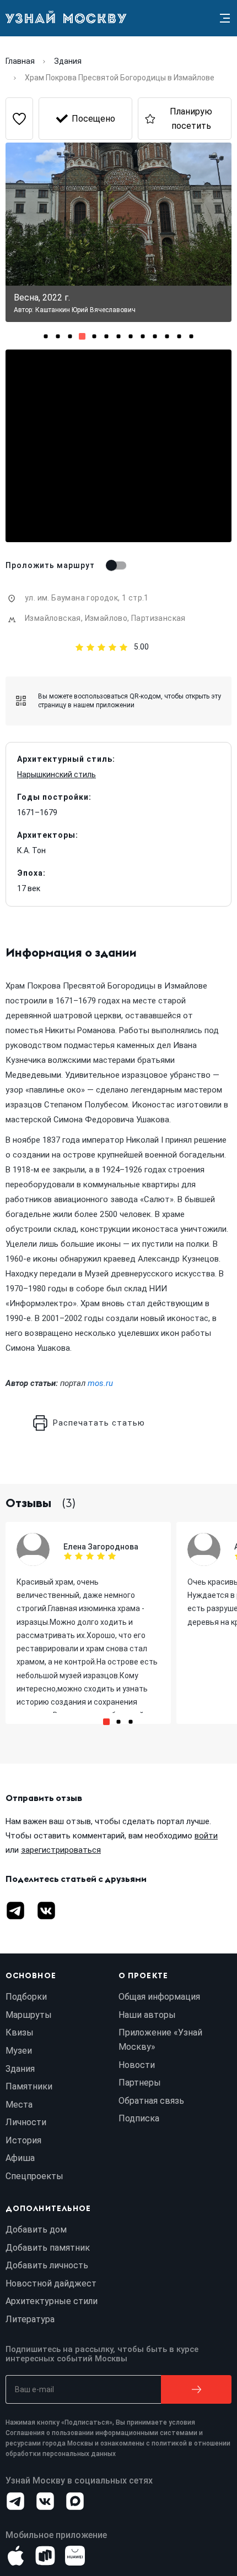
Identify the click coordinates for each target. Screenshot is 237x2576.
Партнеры (140, 2083)
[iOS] (15, 2556)
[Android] (45, 2556)
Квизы (20, 2032)
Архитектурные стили (52, 2301)
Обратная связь (151, 2101)
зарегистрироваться (61, 1850)
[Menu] (225, 18)
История (23, 2140)
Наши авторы (147, 2015)
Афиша (20, 2158)
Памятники (29, 2086)
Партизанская (158, 618)
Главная (20, 61)
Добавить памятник (48, 2248)
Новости (137, 2065)
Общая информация (159, 1997)
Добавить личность (47, 2265)
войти (206, 1836)
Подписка (139, 2118)
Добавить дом (36, 2230)
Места (19, 2105)
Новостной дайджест (51, 2283)
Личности (26, 2122)
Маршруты (29, 2015)
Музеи (19, 2051)
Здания (68, 61)
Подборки (26, 1997)
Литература (30, 2319)
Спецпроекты (34, 2176)
